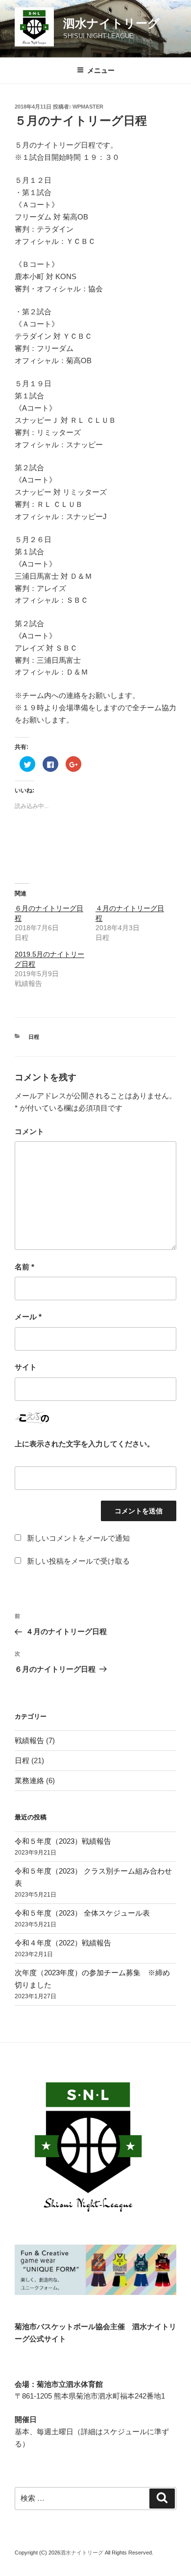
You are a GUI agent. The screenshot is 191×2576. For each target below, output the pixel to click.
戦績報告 (29, 1740)
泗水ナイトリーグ (111, 23)
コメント (29, 1131)
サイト (26, 1367)
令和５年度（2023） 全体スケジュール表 (82, 1913)
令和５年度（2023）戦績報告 (63, 1841)
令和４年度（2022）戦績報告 (63, 1943)
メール (28, 1317)
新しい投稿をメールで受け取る (78, 1561)
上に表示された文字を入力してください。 (84, 1444)
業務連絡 (29, 1780)
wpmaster (88, 107)
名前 (24, 1267)
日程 (34, 1037)
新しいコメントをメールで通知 (78, 1538)
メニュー (101, 70)
